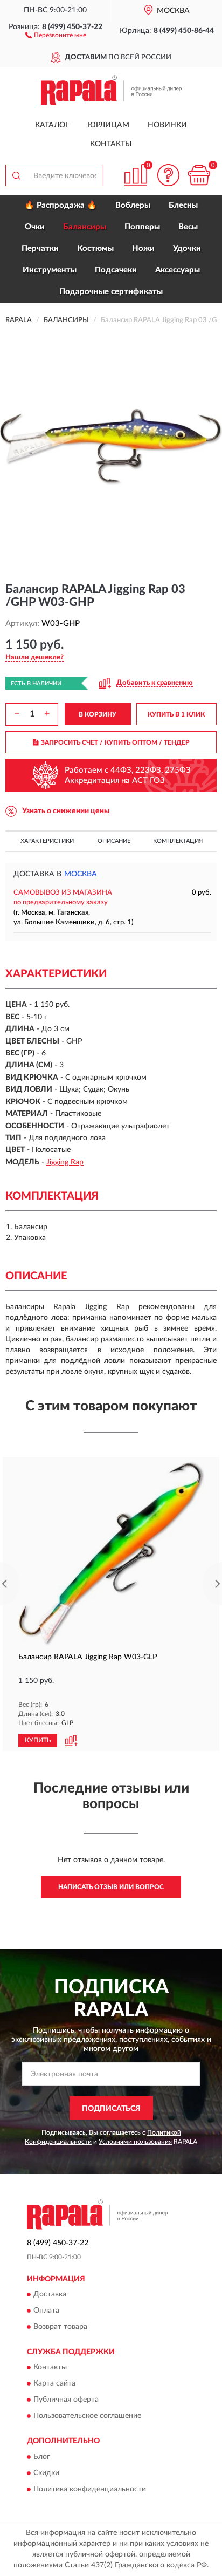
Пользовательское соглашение (87, 2416)
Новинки (167, 125)
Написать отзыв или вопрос (111, 1887)
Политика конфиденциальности (90, 2489)
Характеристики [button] (47, 841)
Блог (42, 2457)
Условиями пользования (135, 2142)
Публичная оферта (66, 2400)
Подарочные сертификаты (111, 292)
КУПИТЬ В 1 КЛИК (176, 714)
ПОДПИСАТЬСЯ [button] (111, 2109)
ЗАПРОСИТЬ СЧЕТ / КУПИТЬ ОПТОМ (115, 742)
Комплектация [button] (178, 841)
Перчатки (40, 248)
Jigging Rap (65, 1162)
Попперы (142, 227)
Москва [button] (81, 874)
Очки (35, 227)
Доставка (50, 2294)
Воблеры (133, 205)
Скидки (46, 2473)
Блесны (183, 205)
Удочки (187, 248)
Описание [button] (114, 841)
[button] (56, 35)
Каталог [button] (52, 125)
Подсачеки (116, 270)
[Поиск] (16, 175)
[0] (199, 175)
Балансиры (85, 227)
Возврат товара (60, 2327)
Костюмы (95, 248)
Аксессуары (178, 270)
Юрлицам (109, 125)
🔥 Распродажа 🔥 (61, 205)
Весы (188, 227)
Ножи (143, 248)
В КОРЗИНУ (98, 714)
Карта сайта (54, 2384)
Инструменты (50, 270)
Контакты (111, 144)
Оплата (46, 2311)
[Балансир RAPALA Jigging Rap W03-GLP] (111, 1554)
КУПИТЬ (38, 1740)
